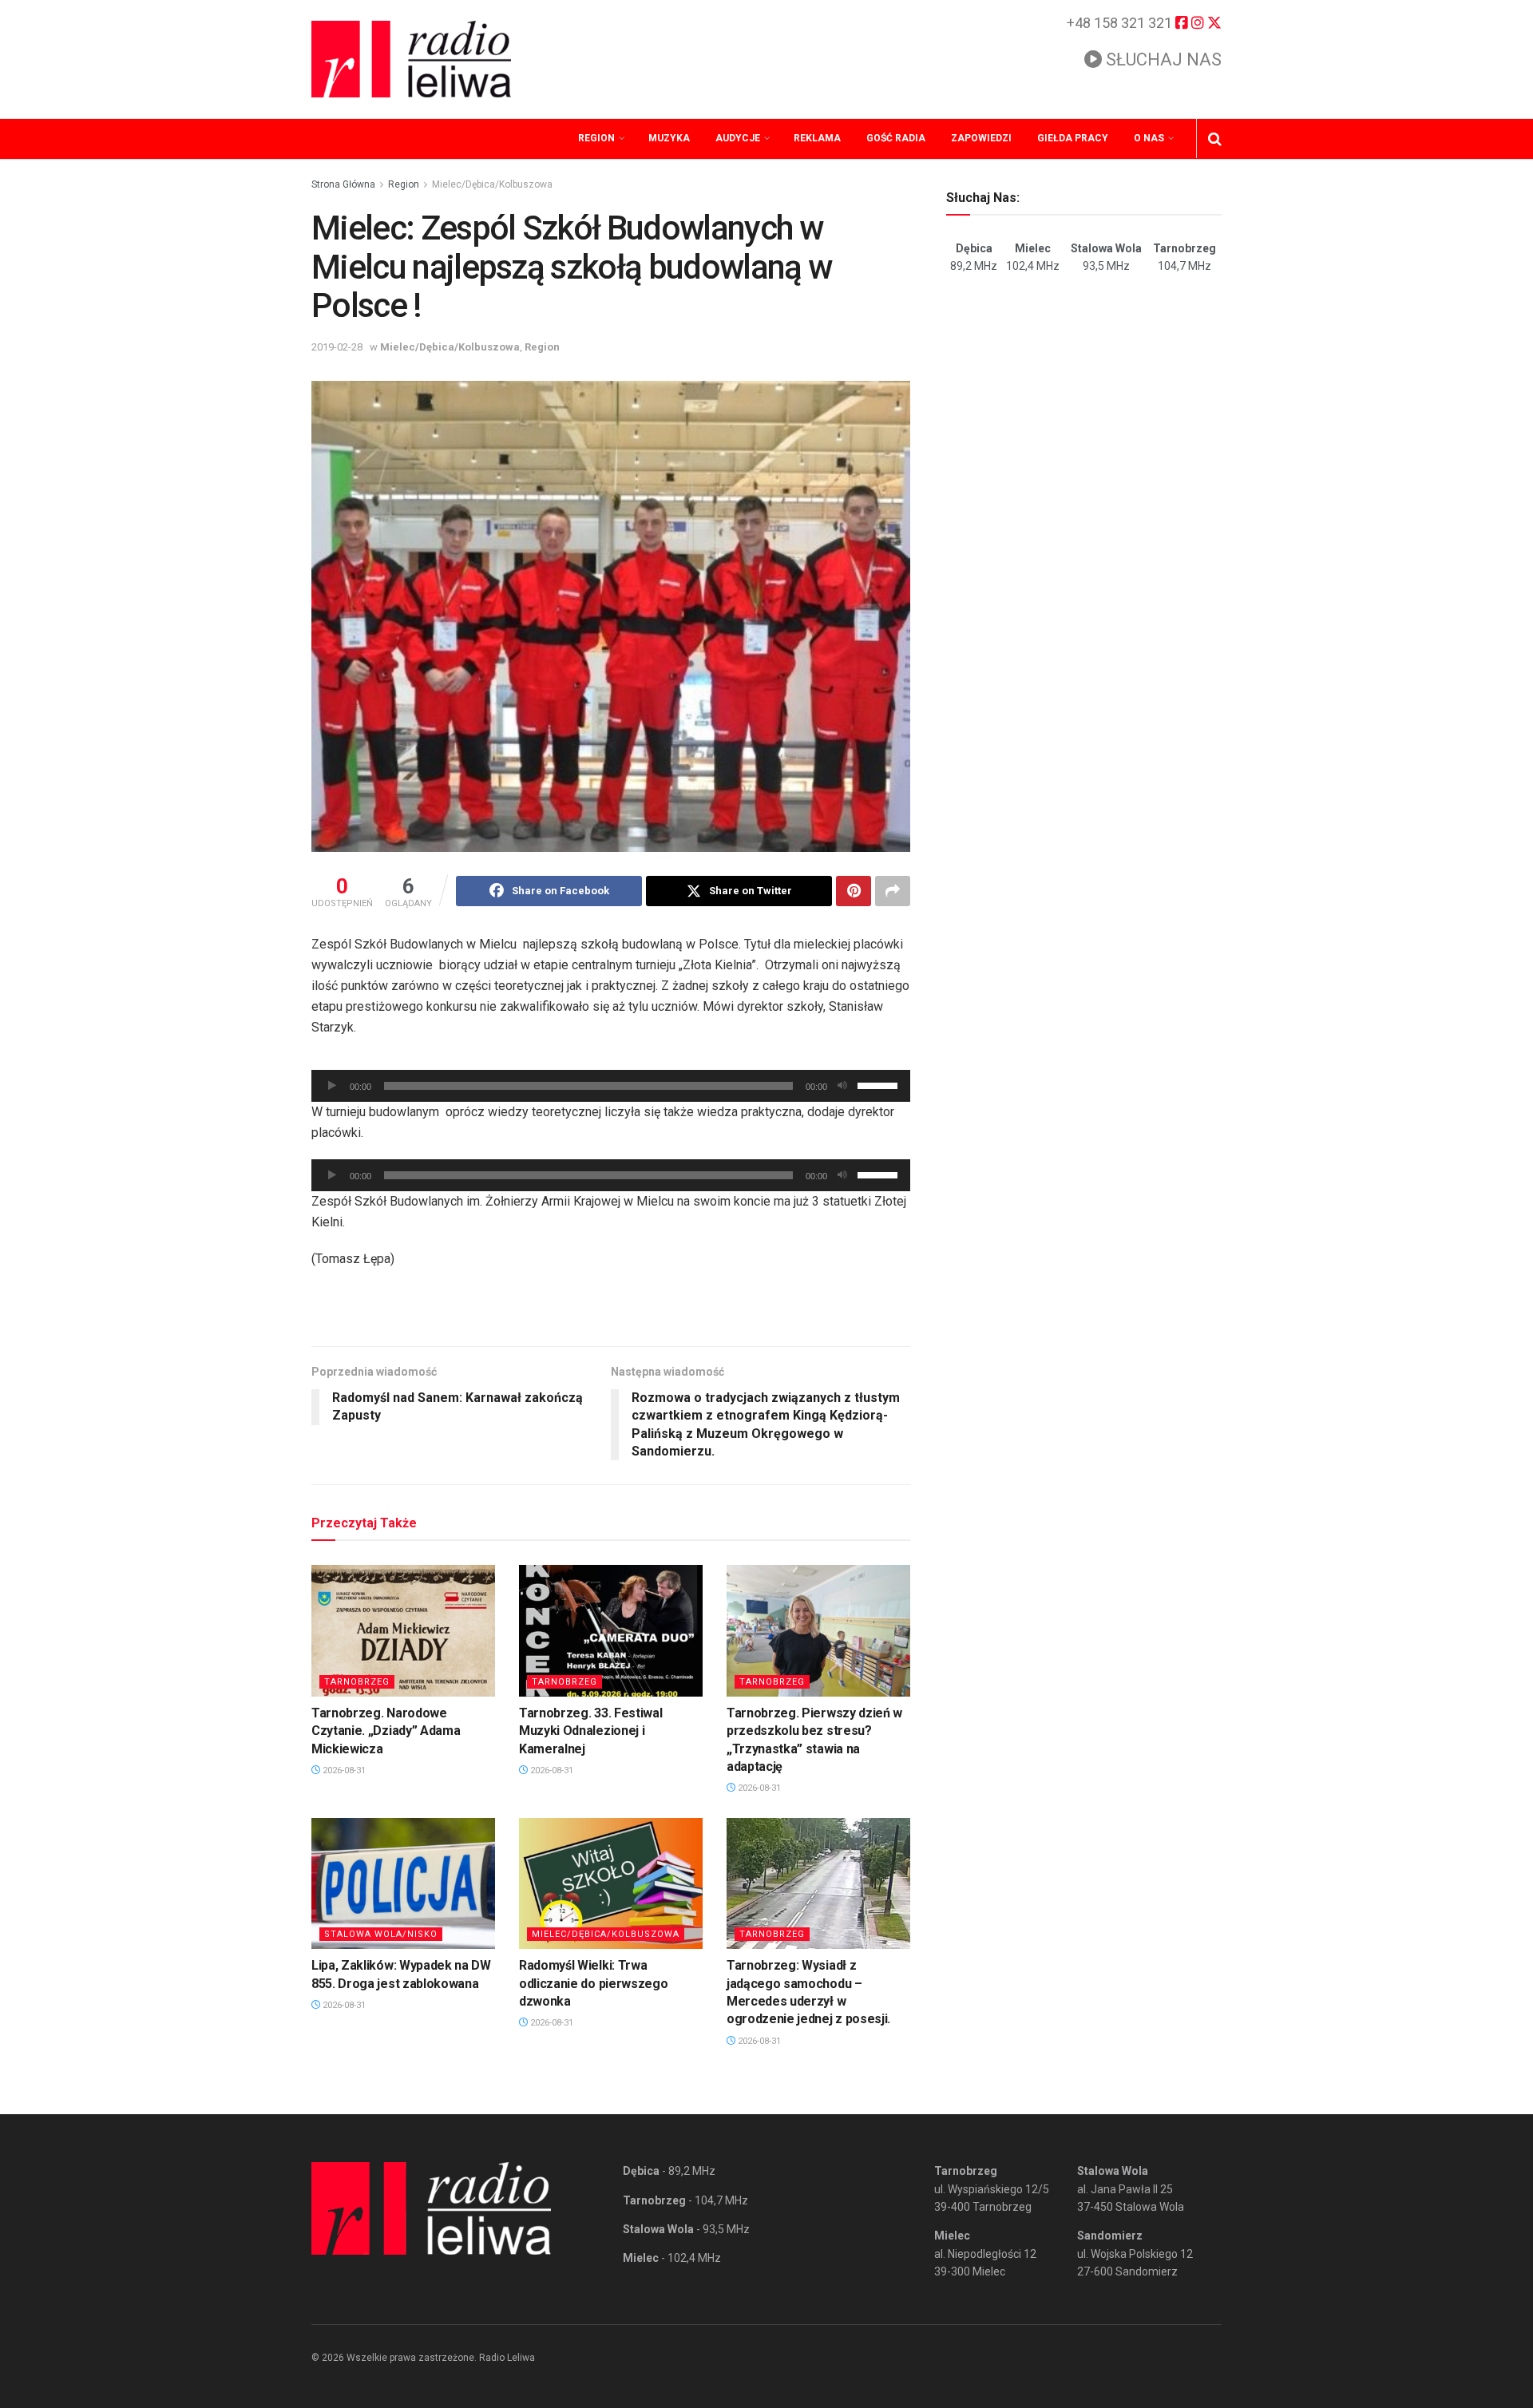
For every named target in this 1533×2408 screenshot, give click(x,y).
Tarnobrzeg (357, 1682)
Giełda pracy (1073, 138)
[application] (611, 1086)
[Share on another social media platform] (893, 891)
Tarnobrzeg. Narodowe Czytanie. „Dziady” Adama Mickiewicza (386, 1731)
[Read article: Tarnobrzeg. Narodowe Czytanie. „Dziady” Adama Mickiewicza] (403, 1630)
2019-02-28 (337, 347)
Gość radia (896, 138)
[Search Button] (1215, 139)
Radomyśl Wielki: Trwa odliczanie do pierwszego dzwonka (593, 1983)
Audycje (738, 138)
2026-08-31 (343, 1770)
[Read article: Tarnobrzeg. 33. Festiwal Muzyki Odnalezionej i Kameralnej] (611, 1630)
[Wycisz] (842, 1086)
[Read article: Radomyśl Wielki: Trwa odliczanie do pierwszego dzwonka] (611, 1883)
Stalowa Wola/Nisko (381, 1934)
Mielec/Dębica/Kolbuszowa (492, 184)
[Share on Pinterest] (854, 891)
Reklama (817, 138)
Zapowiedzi (981, 138)
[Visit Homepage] (411, 59)
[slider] (880, 1084)
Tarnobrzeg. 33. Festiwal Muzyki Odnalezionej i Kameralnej (590, 1731)
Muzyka (669, 138)
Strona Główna (343, 184)
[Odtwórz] (332, 1086)
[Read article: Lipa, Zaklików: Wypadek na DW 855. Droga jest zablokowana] (403, 1883)
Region (596, 138)
